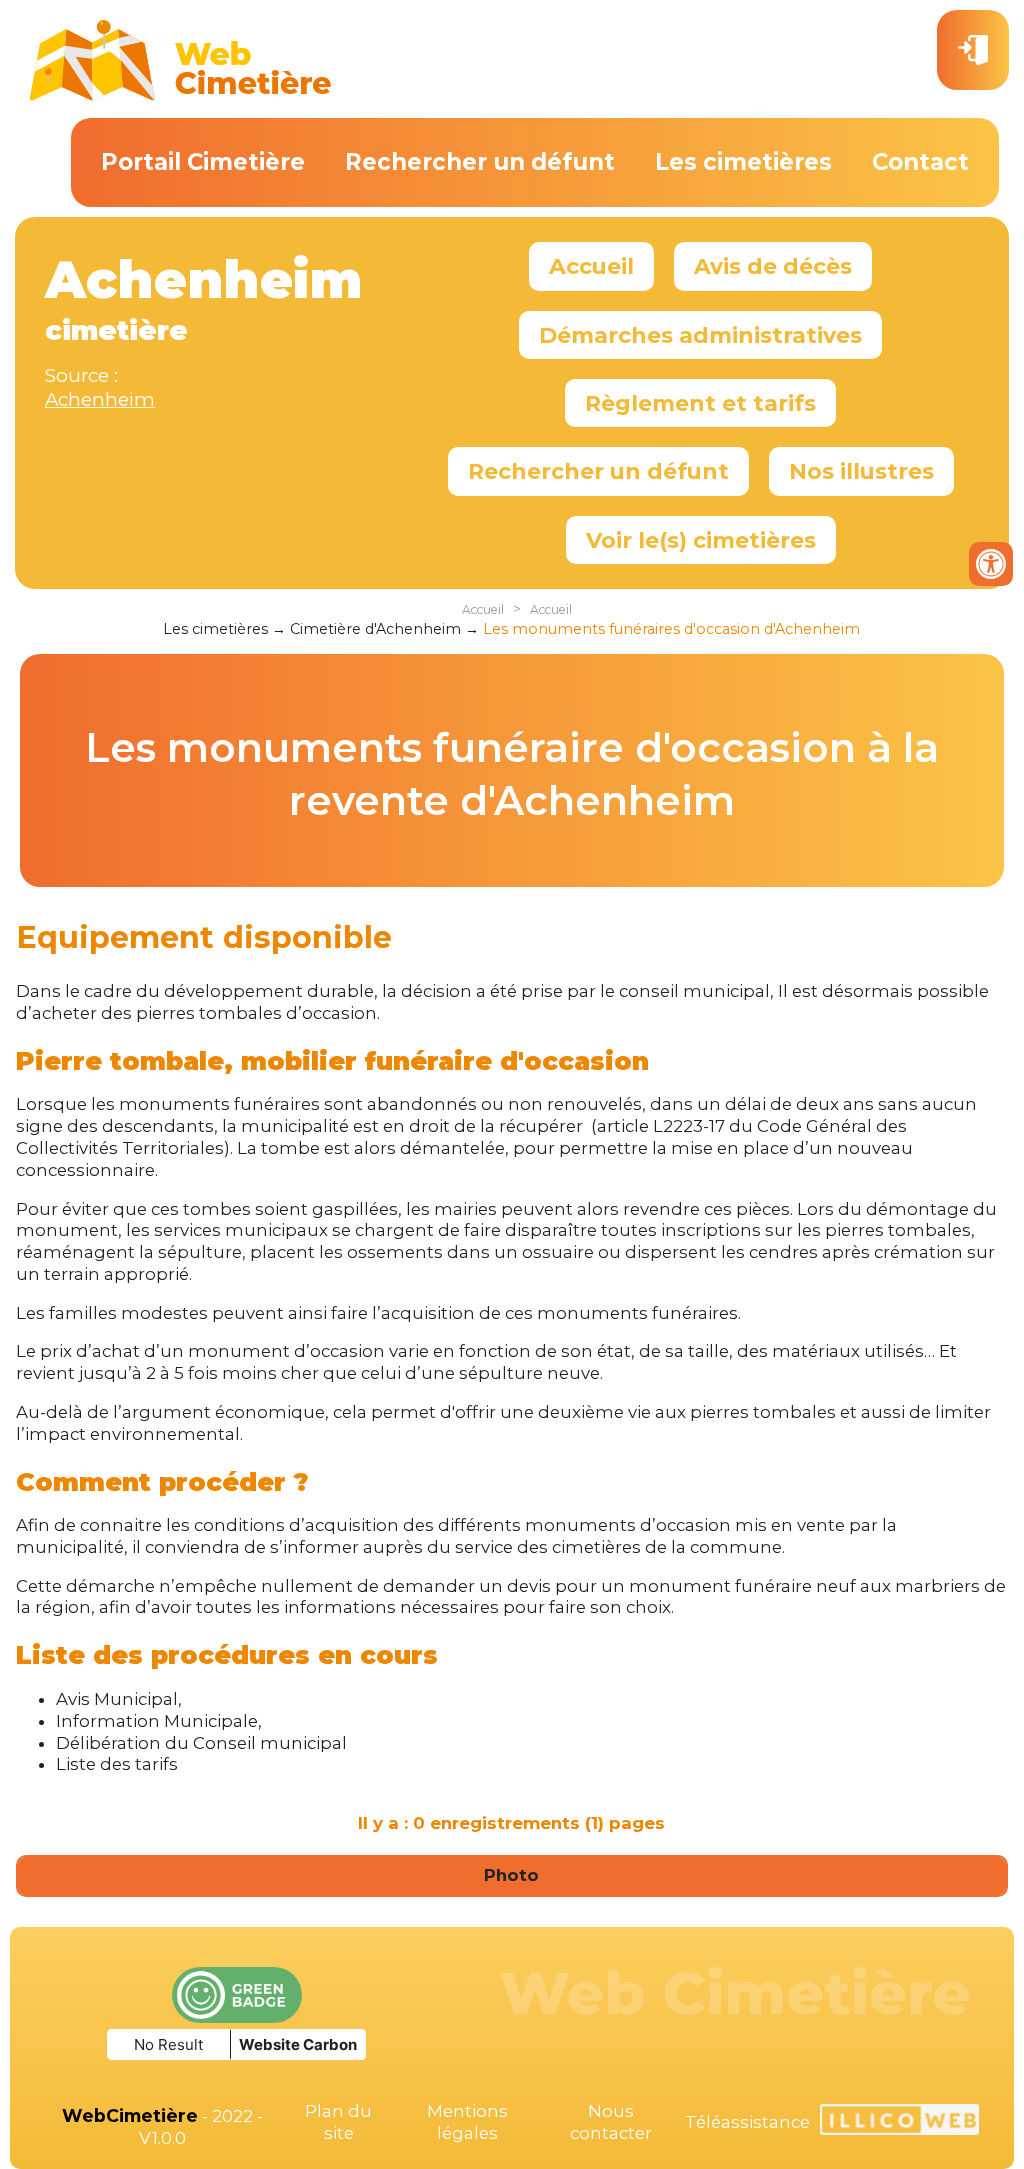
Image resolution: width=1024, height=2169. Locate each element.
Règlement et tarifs (700, 403)
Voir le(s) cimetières (701, 540)
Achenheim (100, 399)
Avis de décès (773, 266)
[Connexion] (973, 50)
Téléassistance (747, 2122)
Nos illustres (861, 471)
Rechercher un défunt (480, 162)
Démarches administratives (700, 335)
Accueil (591, 266)
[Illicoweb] (899, 2122)
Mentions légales (467, 2122)
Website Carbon (298, 2044)
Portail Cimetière (203, 162)
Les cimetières (743, 162)
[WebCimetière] (181, 96)
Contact (920, 162)
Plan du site (338, 2122)
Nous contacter (611, 2122)
